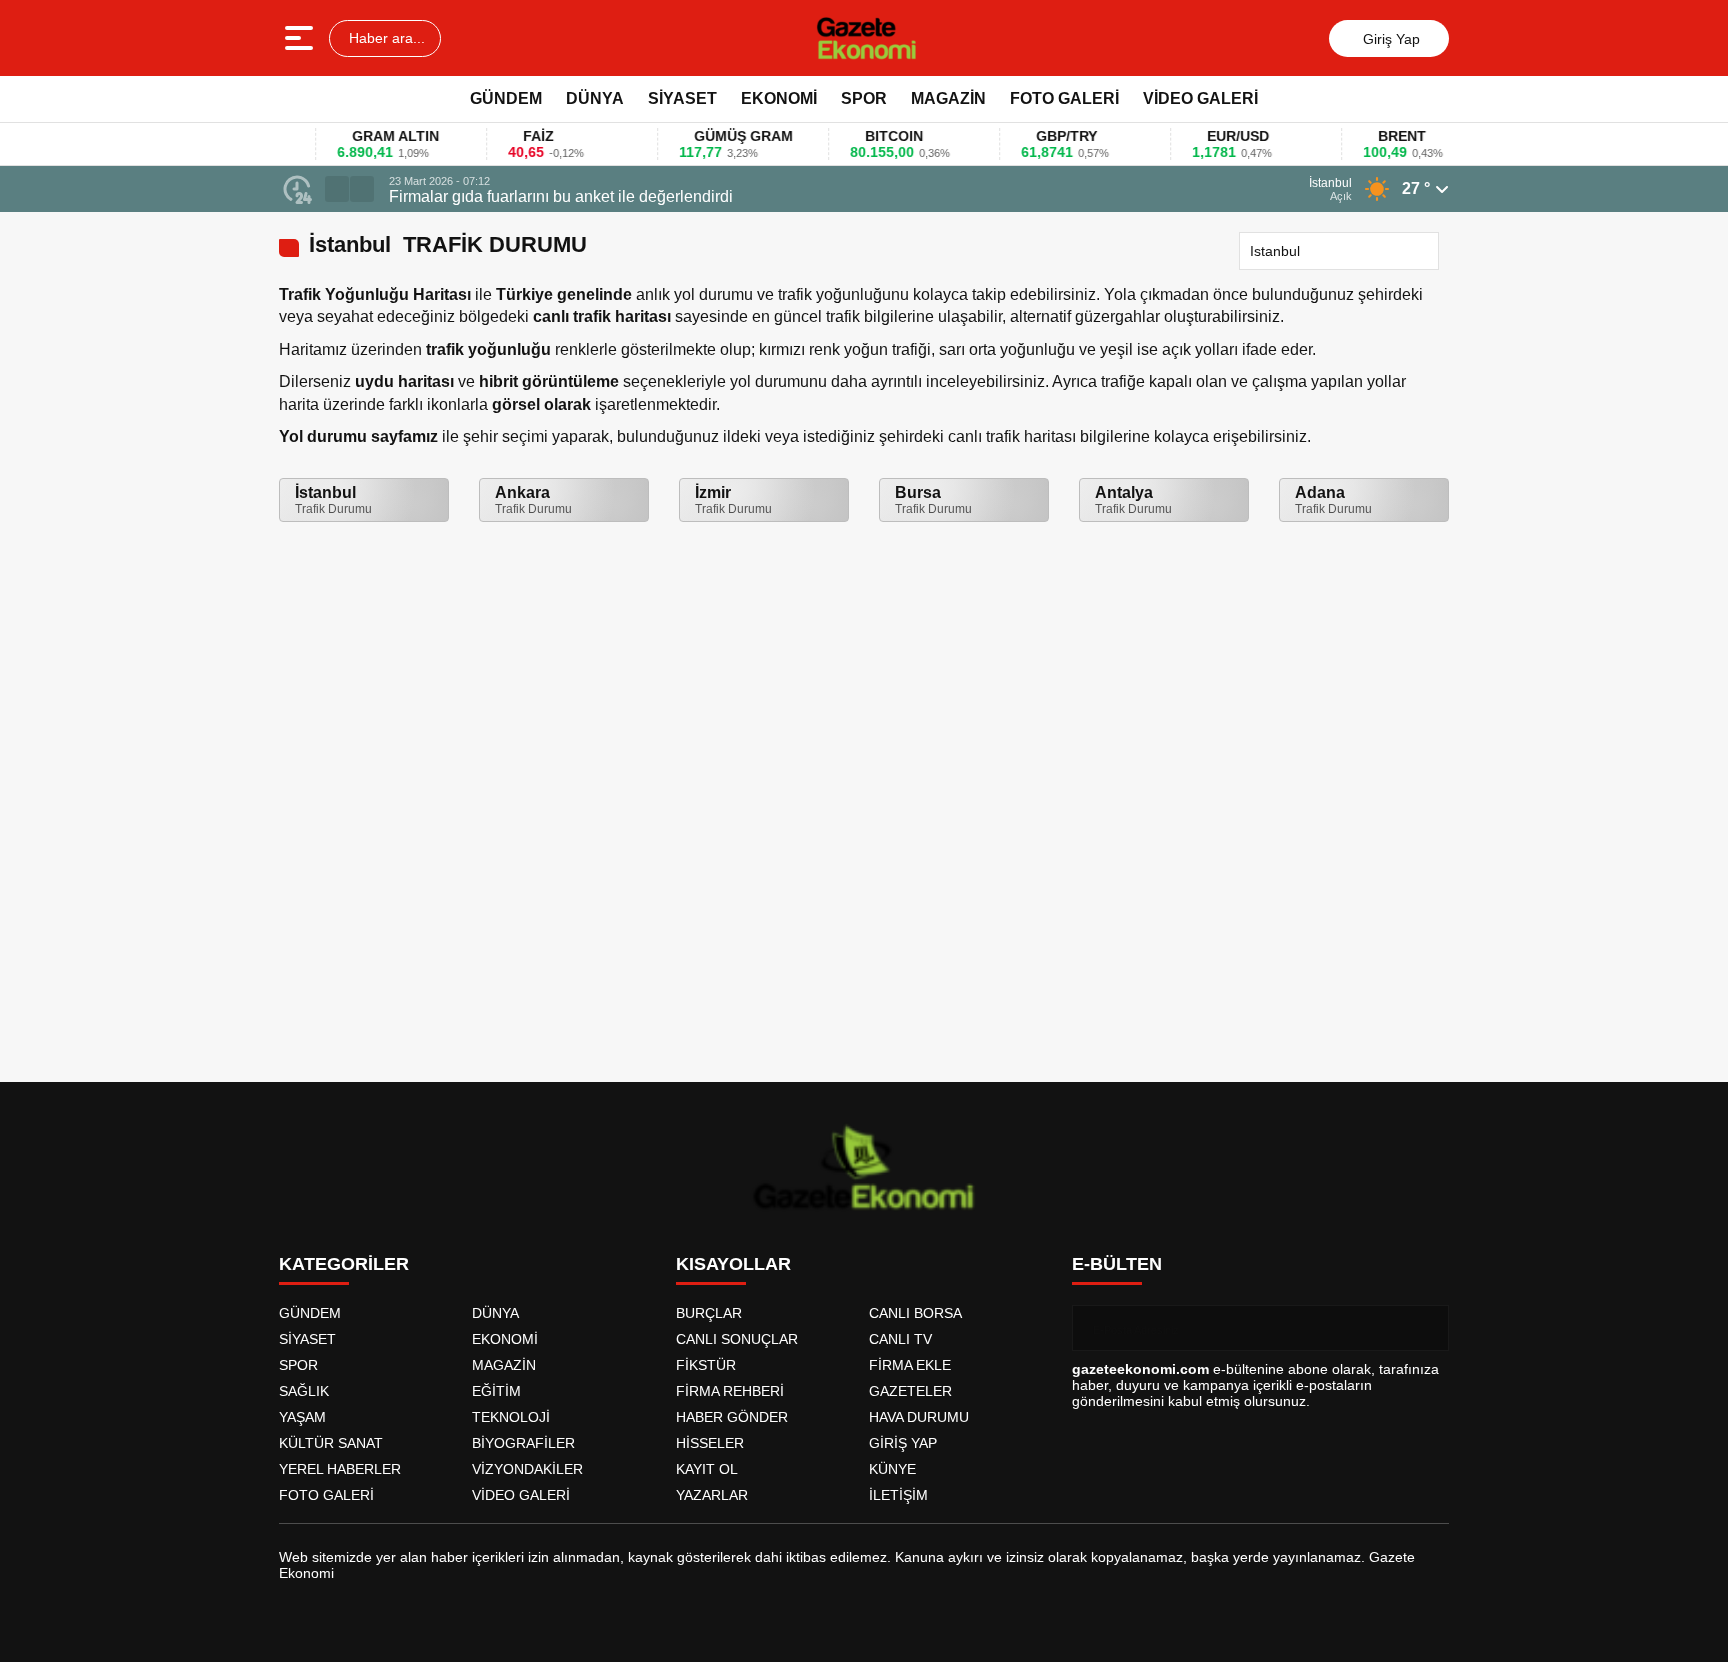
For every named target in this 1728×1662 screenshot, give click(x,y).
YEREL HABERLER (340, 1469)
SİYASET (682, 98)
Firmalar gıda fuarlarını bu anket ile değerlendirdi (561, 196)
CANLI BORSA (915, 1313)
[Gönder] (1426, 1328)
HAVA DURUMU (919, 1417)
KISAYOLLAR (733, 1264)
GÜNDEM (506, 98)
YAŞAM (302, 1417)
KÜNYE (892, 1469)
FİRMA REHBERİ (730, 1391)
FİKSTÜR (706, 1365)
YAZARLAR (712, 1495)
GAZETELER (910, 1391)
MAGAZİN (948, 98)
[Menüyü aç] (301, 38)
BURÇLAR (709, 1313)
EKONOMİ (779, 98)
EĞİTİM (496, 1391)
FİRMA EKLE (910, 1365)
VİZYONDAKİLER (527, 1469)
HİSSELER (710, 1443)
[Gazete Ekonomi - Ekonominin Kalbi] (866, 38)
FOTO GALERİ (1064, 98)
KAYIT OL (707, 1469)
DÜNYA (595, 98)
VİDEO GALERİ (1200, 98)
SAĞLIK (304, 1391)
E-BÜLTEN (1117, 1264)
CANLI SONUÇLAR (737, 1339)
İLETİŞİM (898, 1495)
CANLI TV (900, 1339)
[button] (337, 189)
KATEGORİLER (344, 1264)
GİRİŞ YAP (903, 1443)
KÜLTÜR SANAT (331, 1443)
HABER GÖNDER (732, 1417)
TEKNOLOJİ (511, 1417)
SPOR (864, 98)
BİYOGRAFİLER (523, 1443)
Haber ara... (385, 38)
